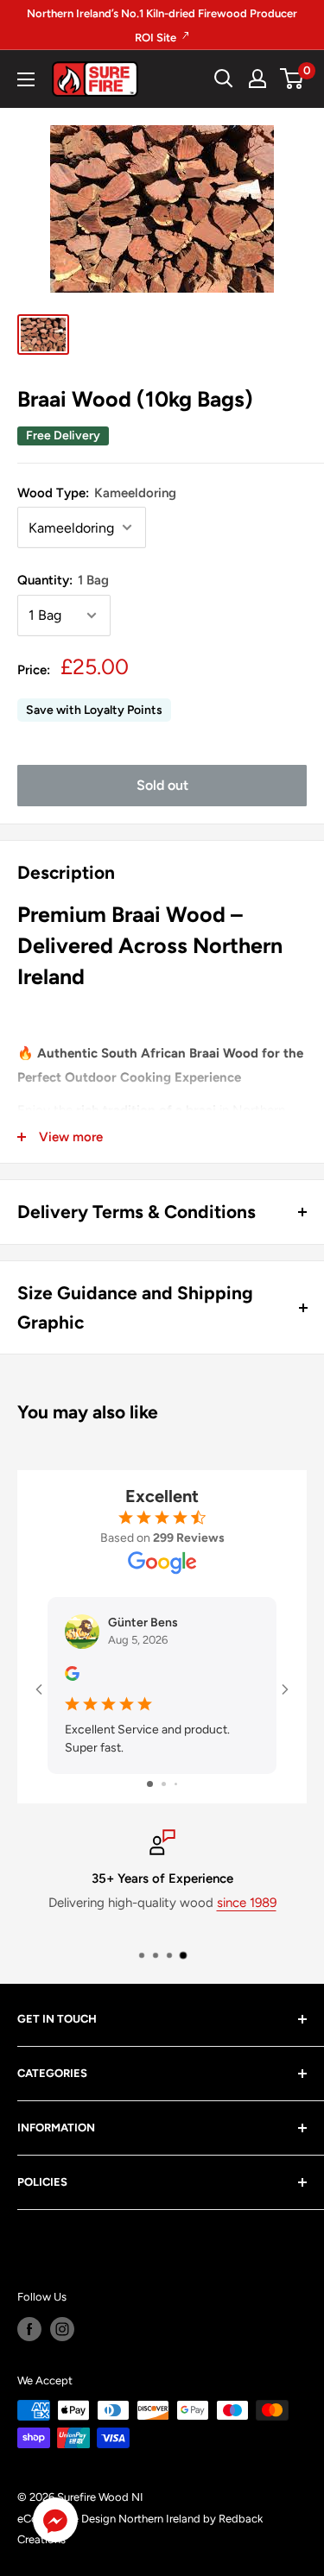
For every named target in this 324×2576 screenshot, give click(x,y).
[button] (55, 2524)
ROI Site (157, 38)
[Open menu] (26, 79)
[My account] (257, 79)
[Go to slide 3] (176, 1784)
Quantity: (63, 580)
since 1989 (247, 1903)
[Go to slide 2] (164, 1784)
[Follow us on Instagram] (62, 2329)
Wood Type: (97, 493)
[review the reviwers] (72, 1677)
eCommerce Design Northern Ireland (109, 2519)
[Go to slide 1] (150, 1784)
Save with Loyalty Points (94, 710)
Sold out (162, 785)
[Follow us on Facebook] (29, 2329)
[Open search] (224, 79)
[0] (292, 79)
